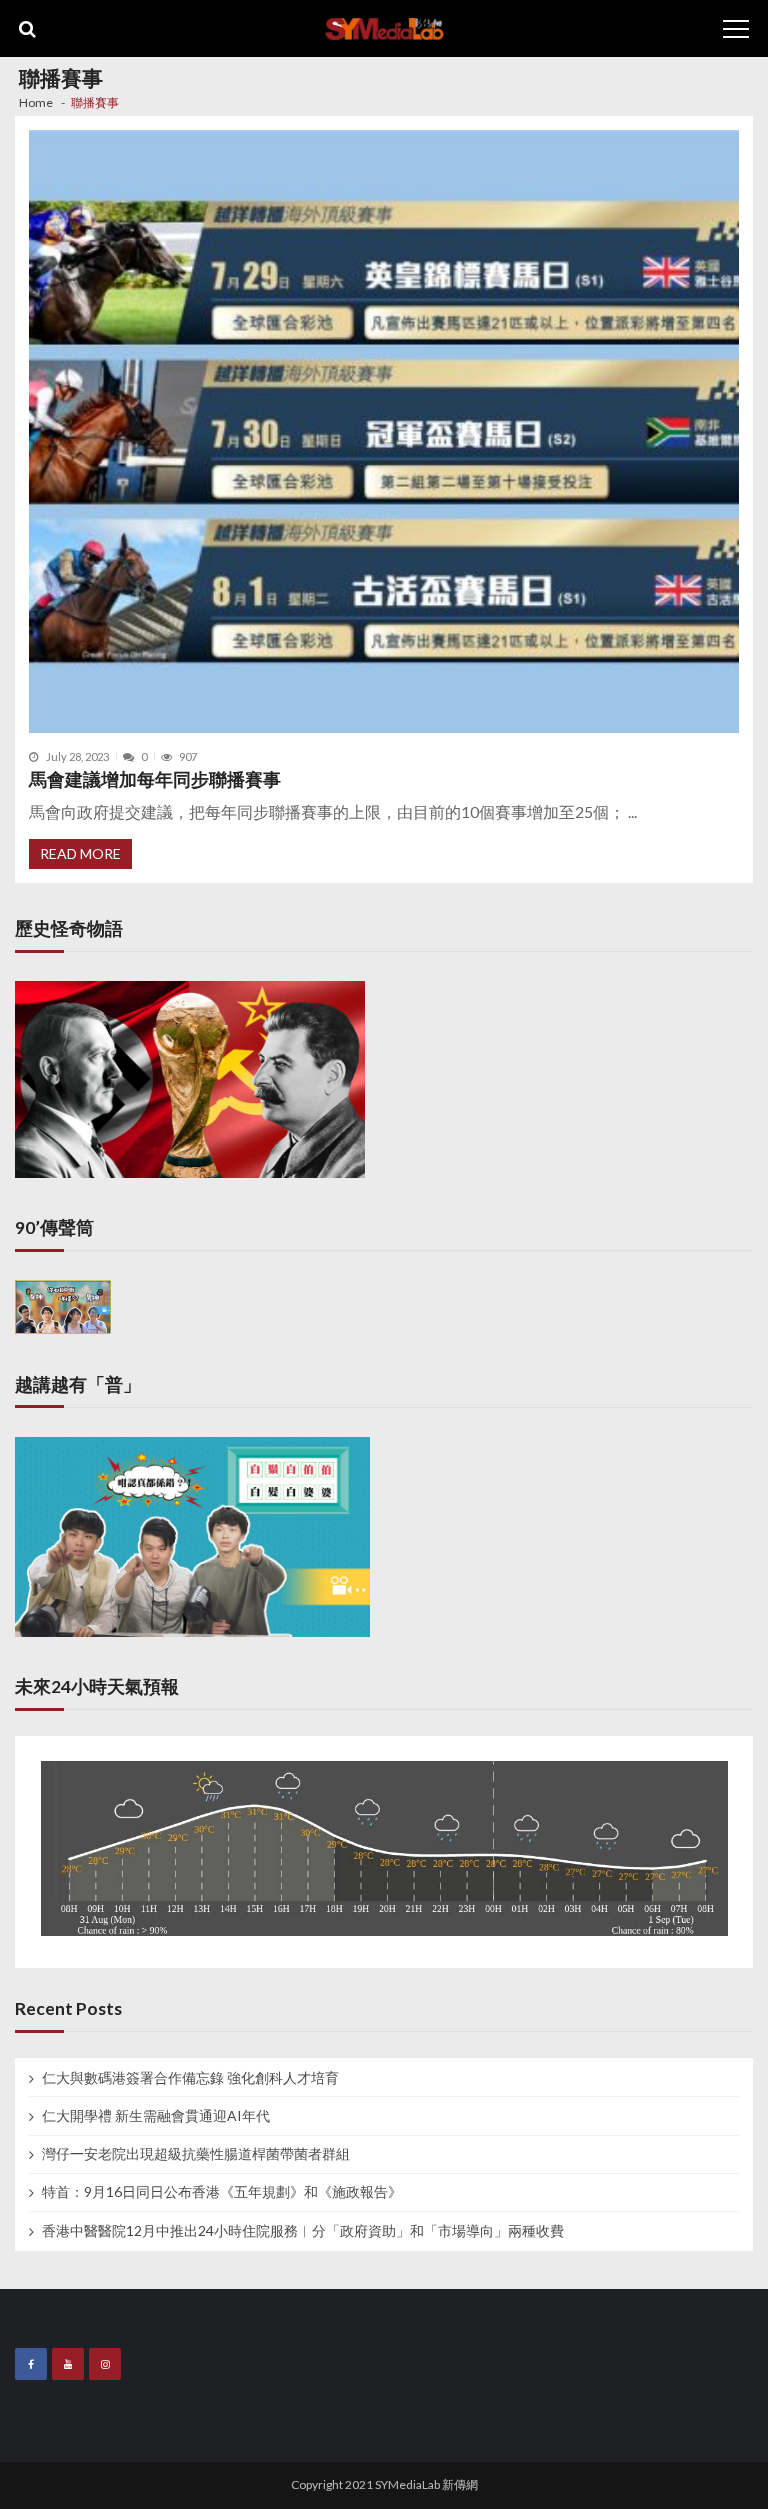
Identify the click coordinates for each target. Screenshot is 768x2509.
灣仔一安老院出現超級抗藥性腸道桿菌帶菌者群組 (196, 2154)
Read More (80, 853)
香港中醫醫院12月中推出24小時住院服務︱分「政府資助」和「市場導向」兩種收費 (303, 2231)
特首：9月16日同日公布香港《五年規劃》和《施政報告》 (222, 2192)
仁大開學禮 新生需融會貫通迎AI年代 (156, 2116)
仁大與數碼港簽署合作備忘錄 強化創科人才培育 (190, 2078)
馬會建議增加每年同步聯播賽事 (155, 779)
